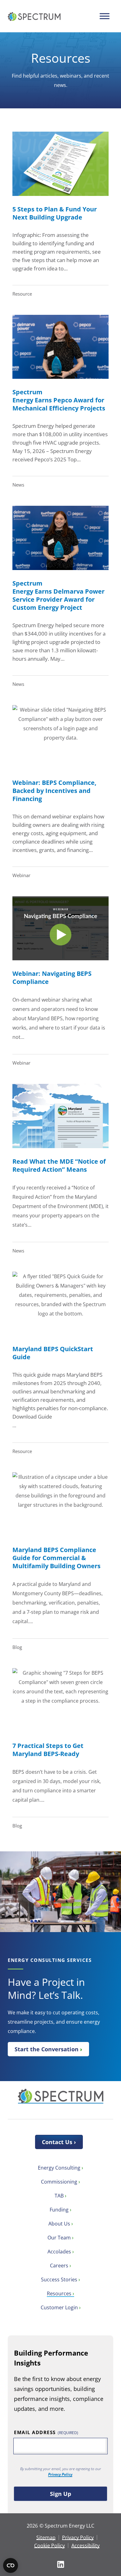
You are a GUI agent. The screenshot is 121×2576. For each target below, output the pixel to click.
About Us (59, 2224)
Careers (59, 2266)
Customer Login (59, 2307)
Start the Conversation (47, 2049)
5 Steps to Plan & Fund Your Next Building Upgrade (55, 213)
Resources (59, 2293)
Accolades (59, 2252)
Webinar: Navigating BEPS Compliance (52, 978)
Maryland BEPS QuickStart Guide (53, 1353)
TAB (59, 2196)
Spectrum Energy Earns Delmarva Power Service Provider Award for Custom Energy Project (58, 595)
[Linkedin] (61, 2564)
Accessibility (85, 2546)
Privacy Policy (60, 2474)
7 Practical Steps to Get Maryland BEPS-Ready (48, 1750)
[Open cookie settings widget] (11, 2565)
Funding (59, 2210)
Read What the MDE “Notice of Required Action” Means (59, 1165)
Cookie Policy (49, 2546)
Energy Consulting (59, 2168)
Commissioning (59, 2182)
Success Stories (59, 2279)
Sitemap (46, 2538)
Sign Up (60, 2494)
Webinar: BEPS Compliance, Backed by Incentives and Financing (54, 791)
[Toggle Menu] (104, 16)
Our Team (59, 2238)
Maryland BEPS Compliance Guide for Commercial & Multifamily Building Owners (56, 1558)
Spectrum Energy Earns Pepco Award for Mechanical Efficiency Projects (60, 400)
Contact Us (57, 2142)
